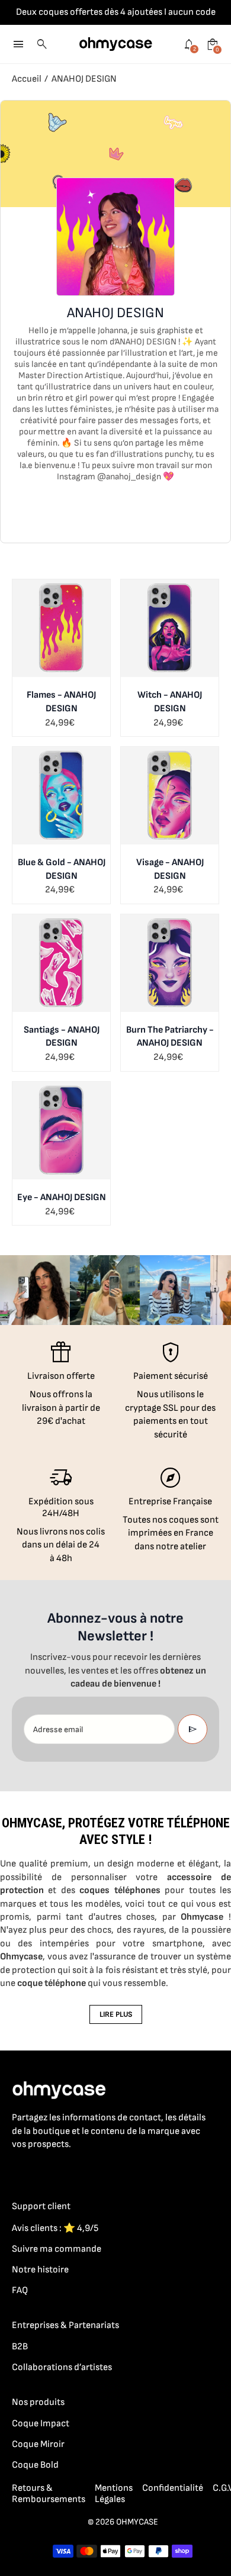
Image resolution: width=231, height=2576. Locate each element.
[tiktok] (66, 2170)
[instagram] (43, 2170)
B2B (20, 2347)
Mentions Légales (114, 2494)
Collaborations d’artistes (62, 2367)
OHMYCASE (137, 2522)
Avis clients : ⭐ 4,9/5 (55, 2228)
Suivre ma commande (57, 2249)
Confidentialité (173, 2488)
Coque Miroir (38, 2444)
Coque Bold (35, 2465)
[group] (35, 1290)
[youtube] (90, 2170)
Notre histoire (40, 2270)
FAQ (20, 2290)
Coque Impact (41, 2424)
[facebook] (19, 2170)
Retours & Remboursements (49, 2494)
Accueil (27, 79)
